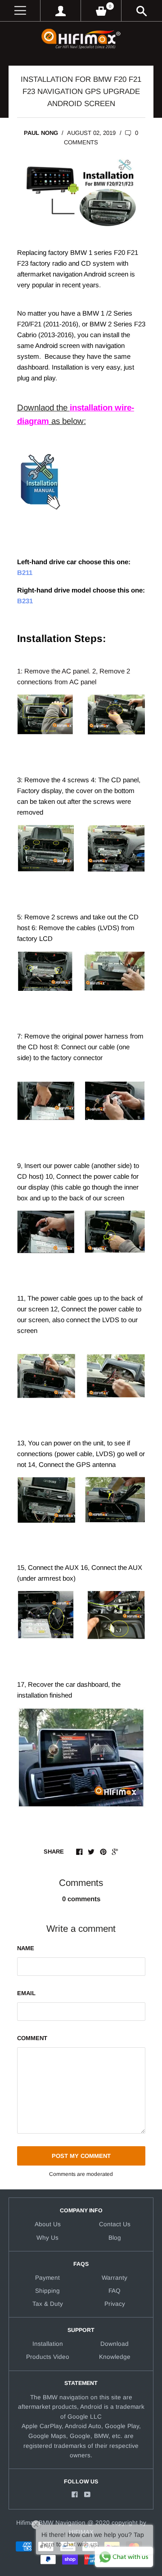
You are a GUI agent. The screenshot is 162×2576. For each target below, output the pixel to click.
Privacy (115, 2304)
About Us (48, 2224)
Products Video (48, 2357)
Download (115, 2344)
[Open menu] (20, 11)
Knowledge (115, 2357)
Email (26, 1993)
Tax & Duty (48, 2304)
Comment (32, 2038)
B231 (25, 601)
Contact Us (115, 2224)
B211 (25, 573)
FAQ (115, 2291)
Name (26, 1948)
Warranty (115, 2278)
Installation (48, 2344)
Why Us (47, 2238)
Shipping (47, 2291)
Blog (115, 2238)
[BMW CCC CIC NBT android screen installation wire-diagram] (40, 523)
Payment (47, 2278)
